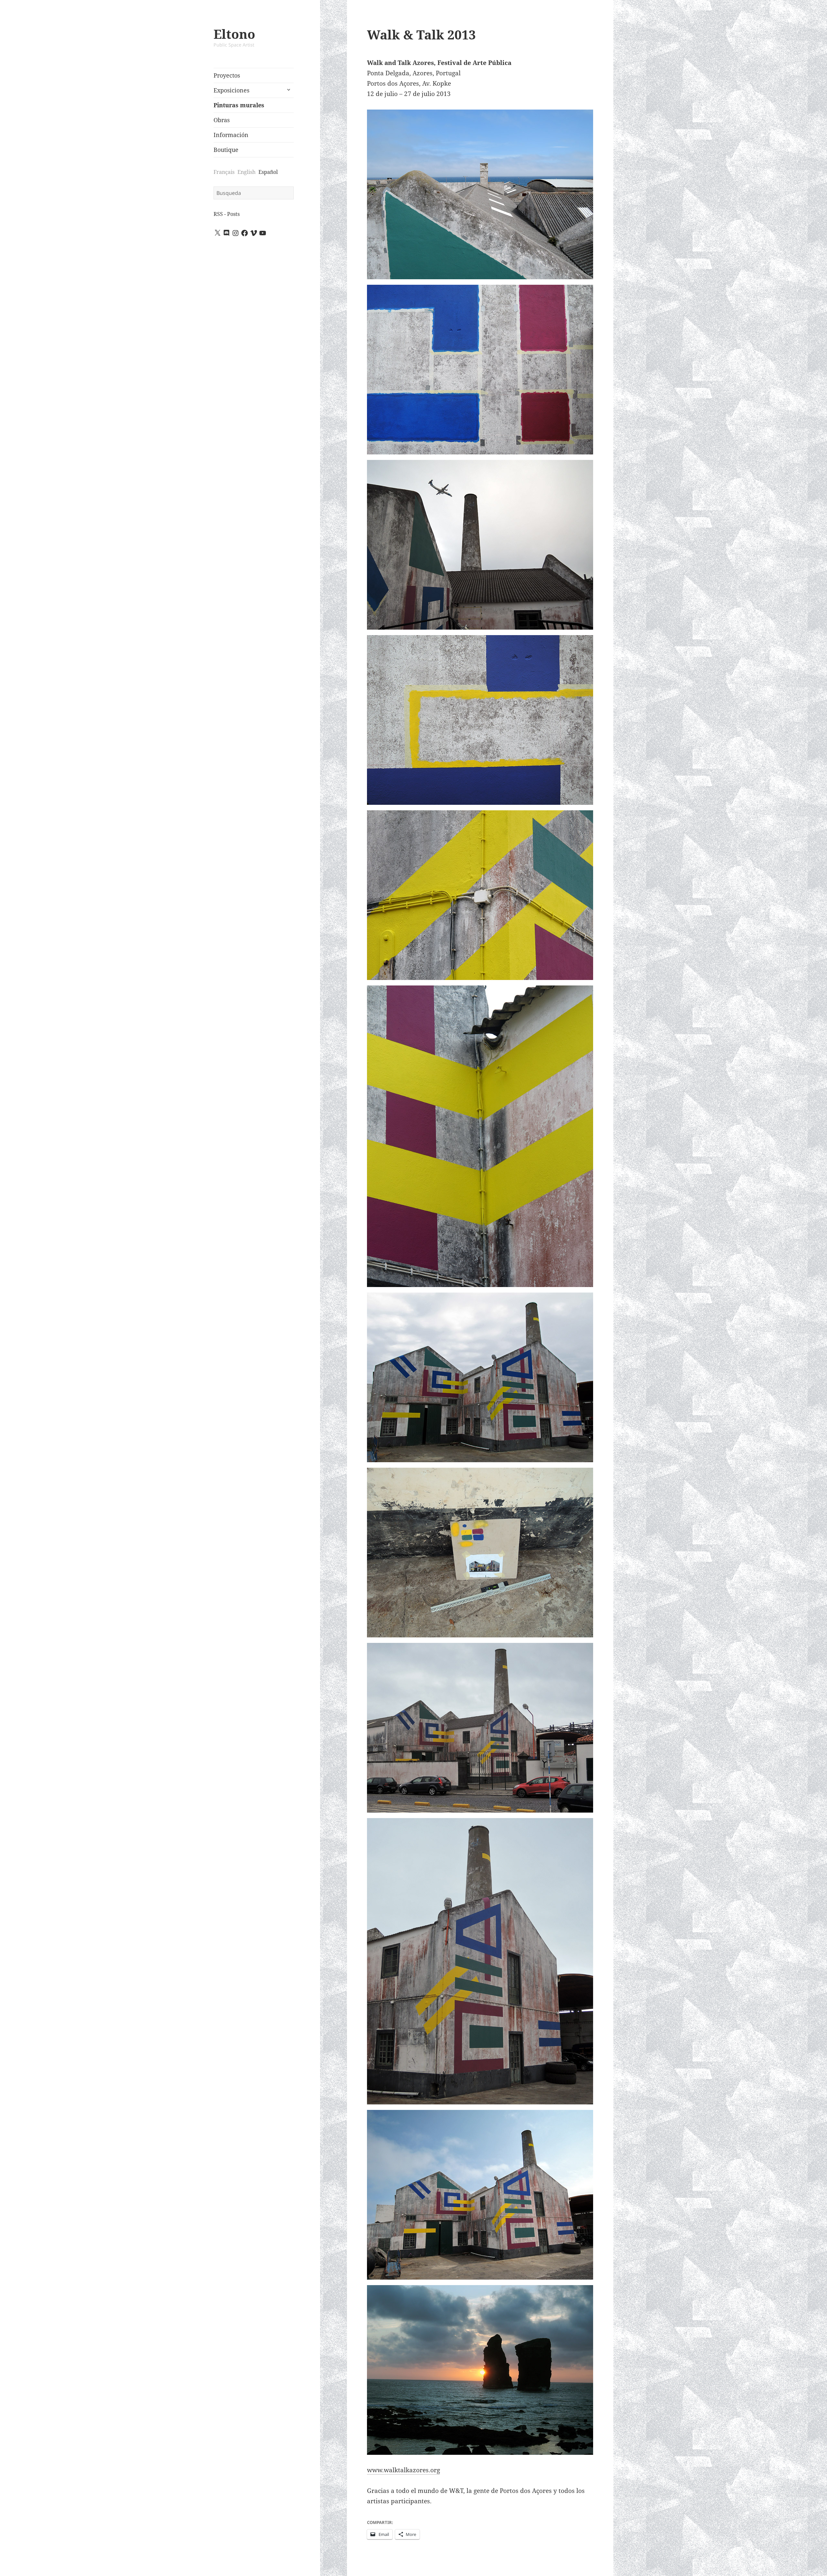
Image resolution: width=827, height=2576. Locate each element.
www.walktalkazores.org (403, 2470)
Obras (222, 120)
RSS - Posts (227, 214)
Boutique (226, 150)
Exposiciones (231, 90)
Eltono (234, 34)
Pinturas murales (239, 105)
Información (231, 135)
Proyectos (227, 75)
